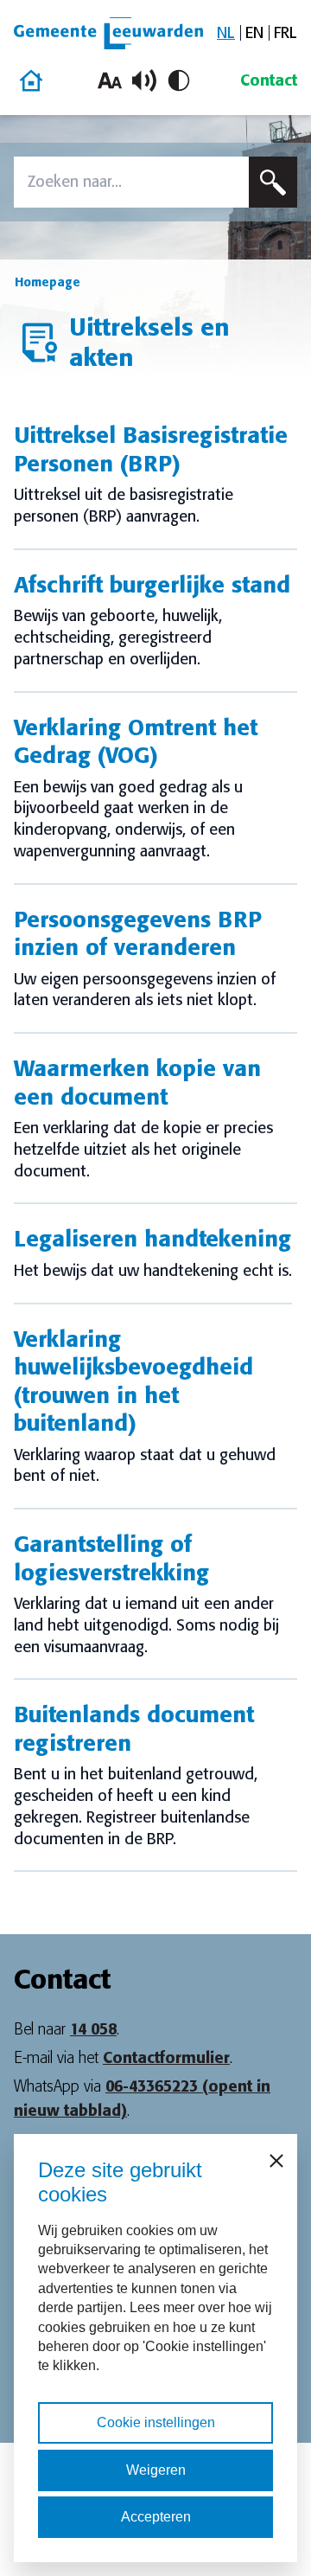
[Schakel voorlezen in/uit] (144, 80)
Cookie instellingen (156, 2422)
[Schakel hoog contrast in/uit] (179, 80)
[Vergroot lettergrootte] (110, 80)
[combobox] (131, 182)
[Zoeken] (273, 182)
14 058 (93, 2029)
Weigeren (156, 2470)
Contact (269, 80)
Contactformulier (166, 2058)
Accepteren (156, 2517)
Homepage (48, 282)
